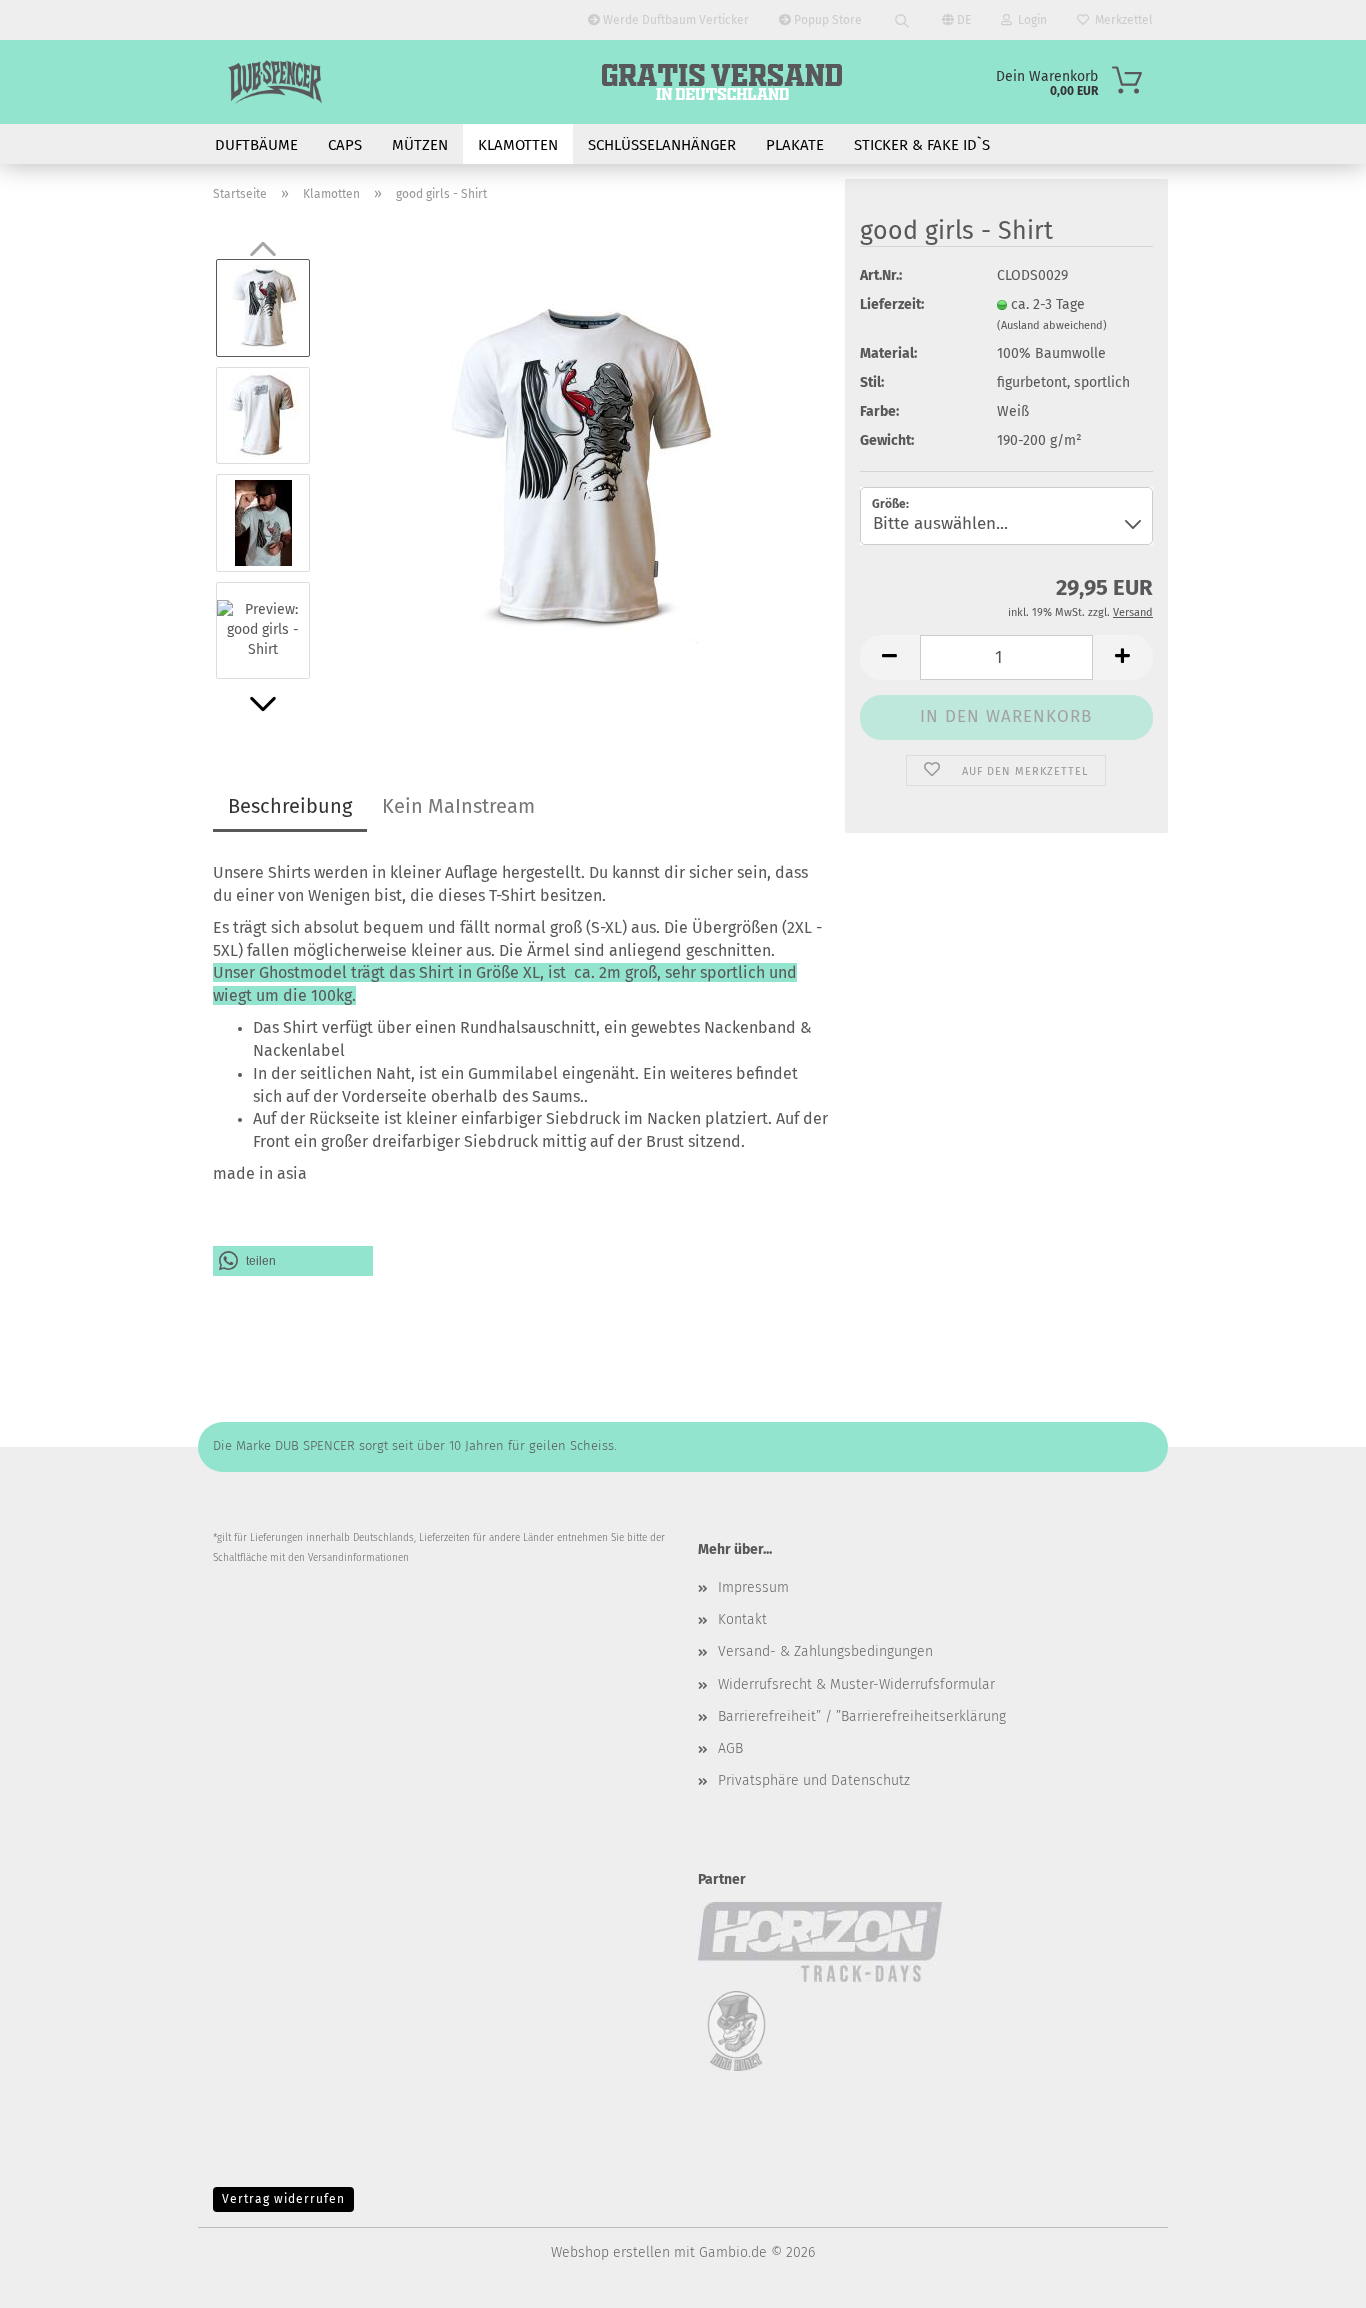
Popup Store (826, 20)
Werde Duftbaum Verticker (674, 20)
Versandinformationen (358, 1558)
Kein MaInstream (458, 806)
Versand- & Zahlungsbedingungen (825, 1651)
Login (1029, 20)
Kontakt (742, 1619)
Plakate (795, 145)
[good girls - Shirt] (579, 468)
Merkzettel (1121, 20)
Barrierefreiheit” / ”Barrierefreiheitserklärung (862, 1716)
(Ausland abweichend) (1052, 325)
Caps (345, 145)
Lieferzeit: (892, 304)
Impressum (753, 1587)
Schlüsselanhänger (662, 145)
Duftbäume (256, 145)
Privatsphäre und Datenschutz (814, 1780)
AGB (730, 1748)
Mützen (420, 145)
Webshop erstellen (610, 2252)
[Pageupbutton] (1311, 2278)
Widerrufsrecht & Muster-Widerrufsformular (856, 1684)
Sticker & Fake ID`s (922, 145)
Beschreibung (290, 806)
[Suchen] (902, 20)
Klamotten (518, 145)
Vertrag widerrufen (283, 2199)
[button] (263, 704)
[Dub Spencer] (275, 82)
